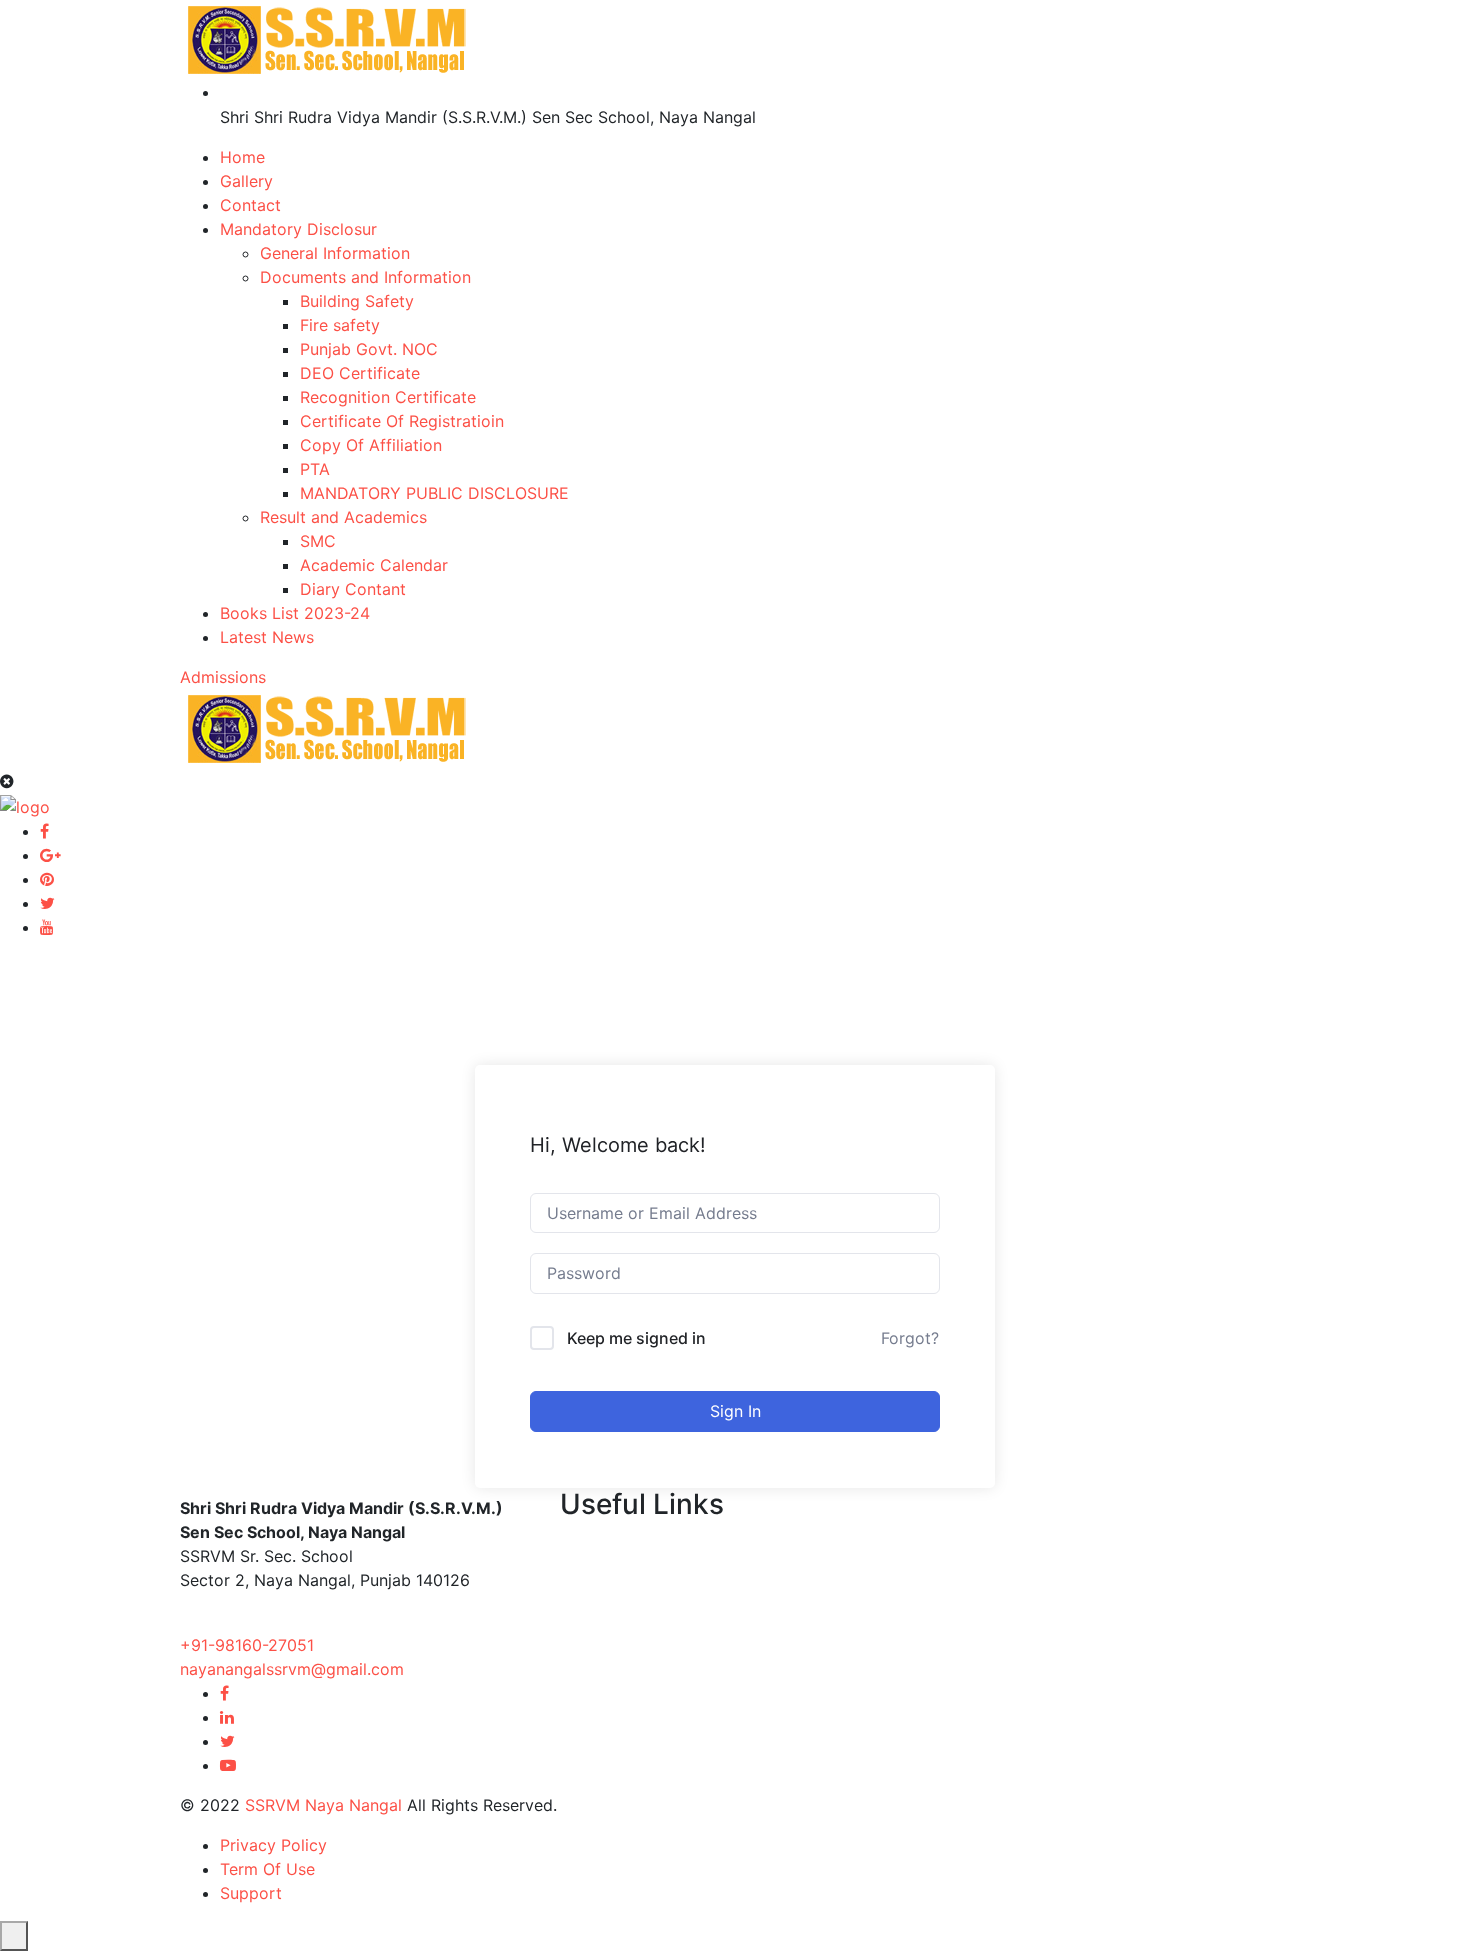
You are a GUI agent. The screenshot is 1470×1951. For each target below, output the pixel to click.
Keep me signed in (636, 1338)
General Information (335, 253)
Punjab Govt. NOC (369, 349)
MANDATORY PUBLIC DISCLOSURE (434, 493)
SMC (318, 541)
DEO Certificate (360, 373)
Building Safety (357, 301)
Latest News (267, 637)
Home (242, 157)
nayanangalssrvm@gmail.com (292, 1669)
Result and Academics (343, 517)
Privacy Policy (273, 1845)
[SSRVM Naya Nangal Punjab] (327, 38)
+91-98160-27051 (247, 1645)
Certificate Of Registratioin (402, 421)
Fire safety (340, 325)
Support (251, 1893)
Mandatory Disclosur (298, 229)
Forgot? (910, 1338)
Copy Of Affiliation (371, 445)
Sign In (735, 1411)
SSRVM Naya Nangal (323, 1805)
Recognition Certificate (388, 397)
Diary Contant (353, 589)
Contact (250, 205)
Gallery (246, 181)
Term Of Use (267, 1869)
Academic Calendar (374, 565)
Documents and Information (365, 277)
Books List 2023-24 (295, 613)
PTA (315, 469)
